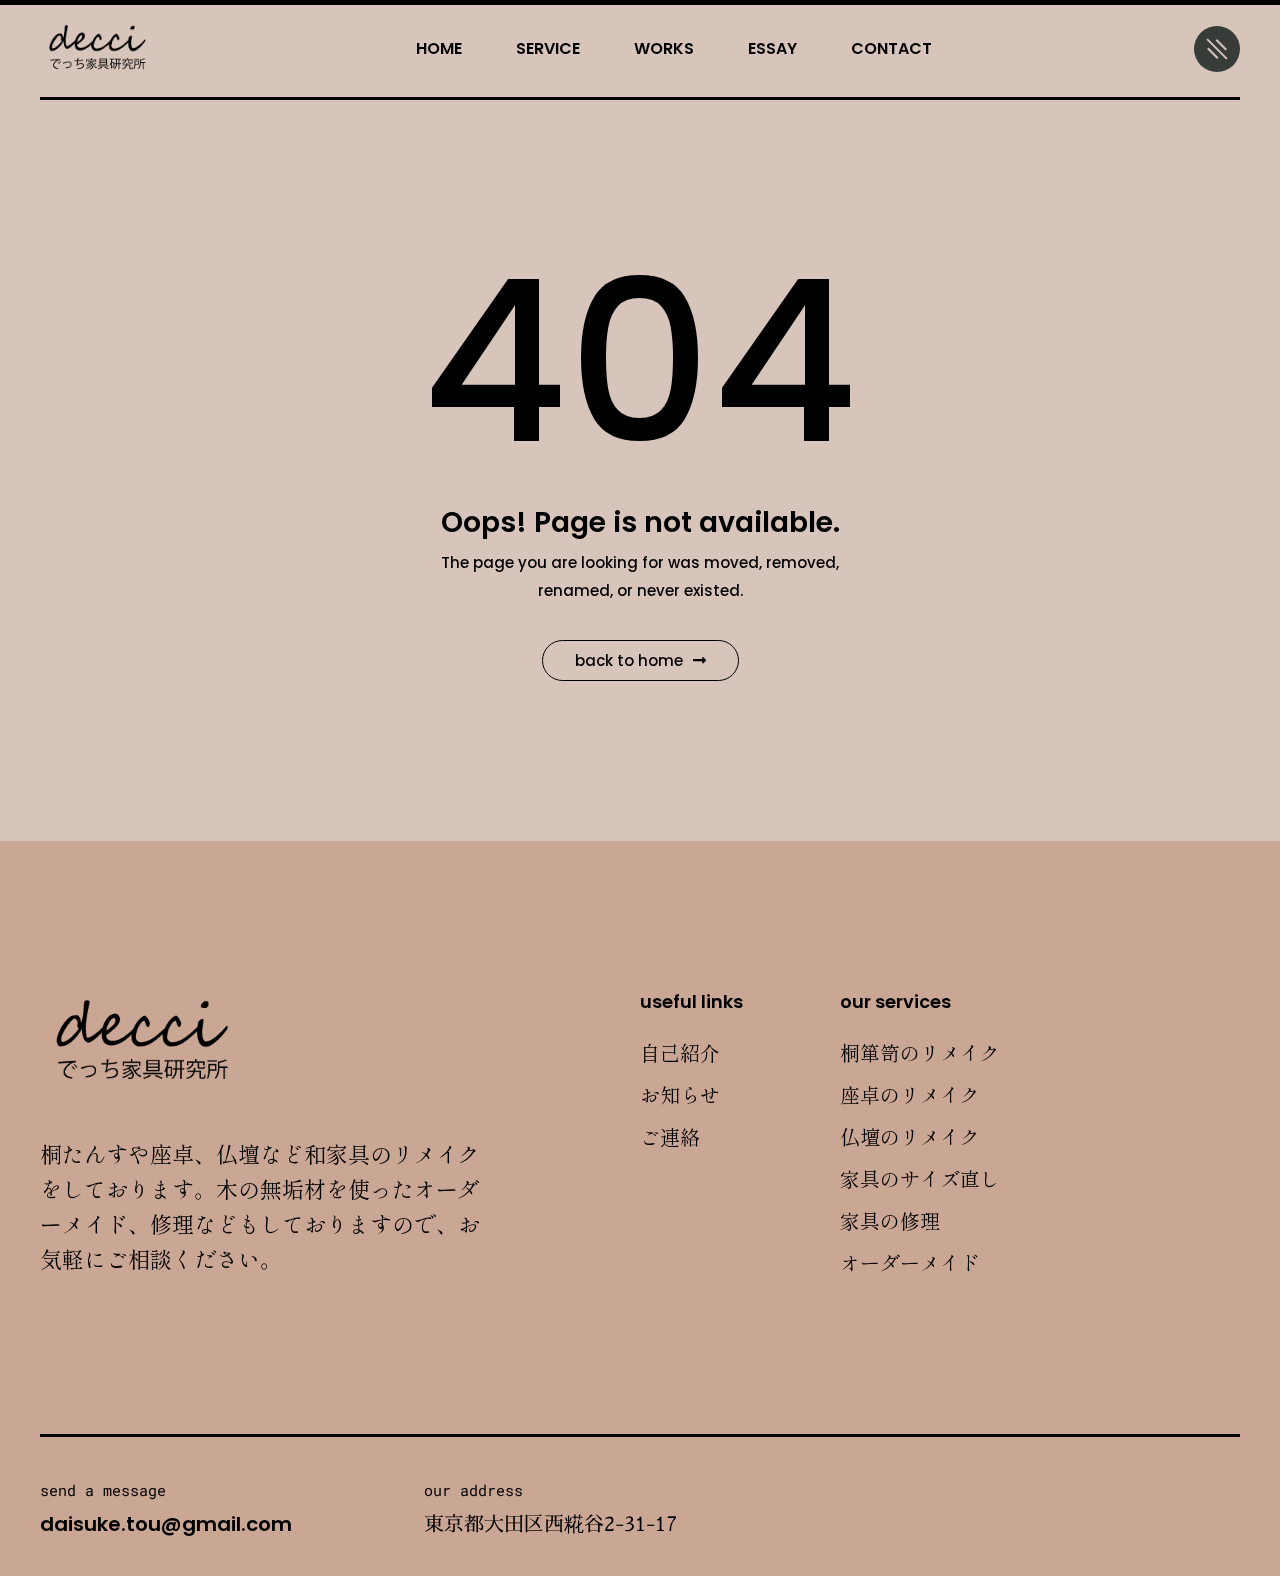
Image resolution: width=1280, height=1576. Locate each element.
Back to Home (629, 660)
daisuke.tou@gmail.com (166, 1524)
